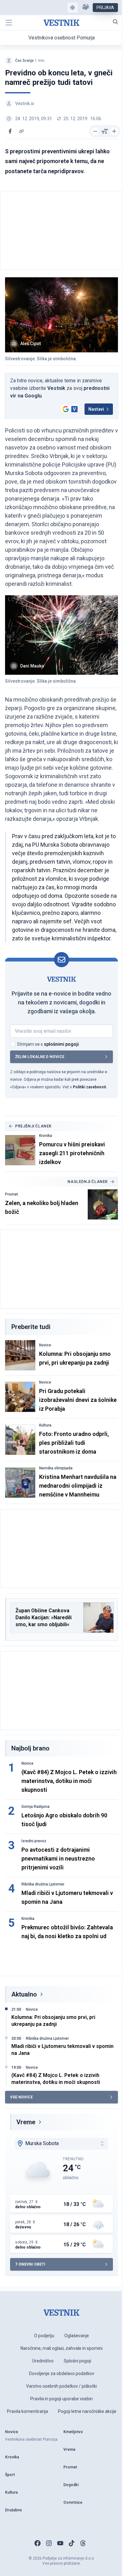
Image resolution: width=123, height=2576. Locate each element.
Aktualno (24, 1994)
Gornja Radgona (35, 1807)
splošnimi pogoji (61, 1044)
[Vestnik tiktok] (72, 2543)
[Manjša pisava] (95, 131)
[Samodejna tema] (73, 8)
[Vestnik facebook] (38, 2543)
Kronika (46, 1136)
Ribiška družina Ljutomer (43, 1884)
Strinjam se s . (48, 1044)
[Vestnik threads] (83, 2543)
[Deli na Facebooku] (10, 131)
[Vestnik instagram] (49, 2543)
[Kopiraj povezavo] (21, 131)
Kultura (45, 1425)
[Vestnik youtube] (60, 2543)
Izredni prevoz (34, 1841)
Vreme (26, 2122)
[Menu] (9, 23)
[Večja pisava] (114, 131)
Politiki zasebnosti (89, 1087)
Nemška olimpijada (56, 1468)
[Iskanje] (115, 22)
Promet (12, 1194)
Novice (45, 1345)
